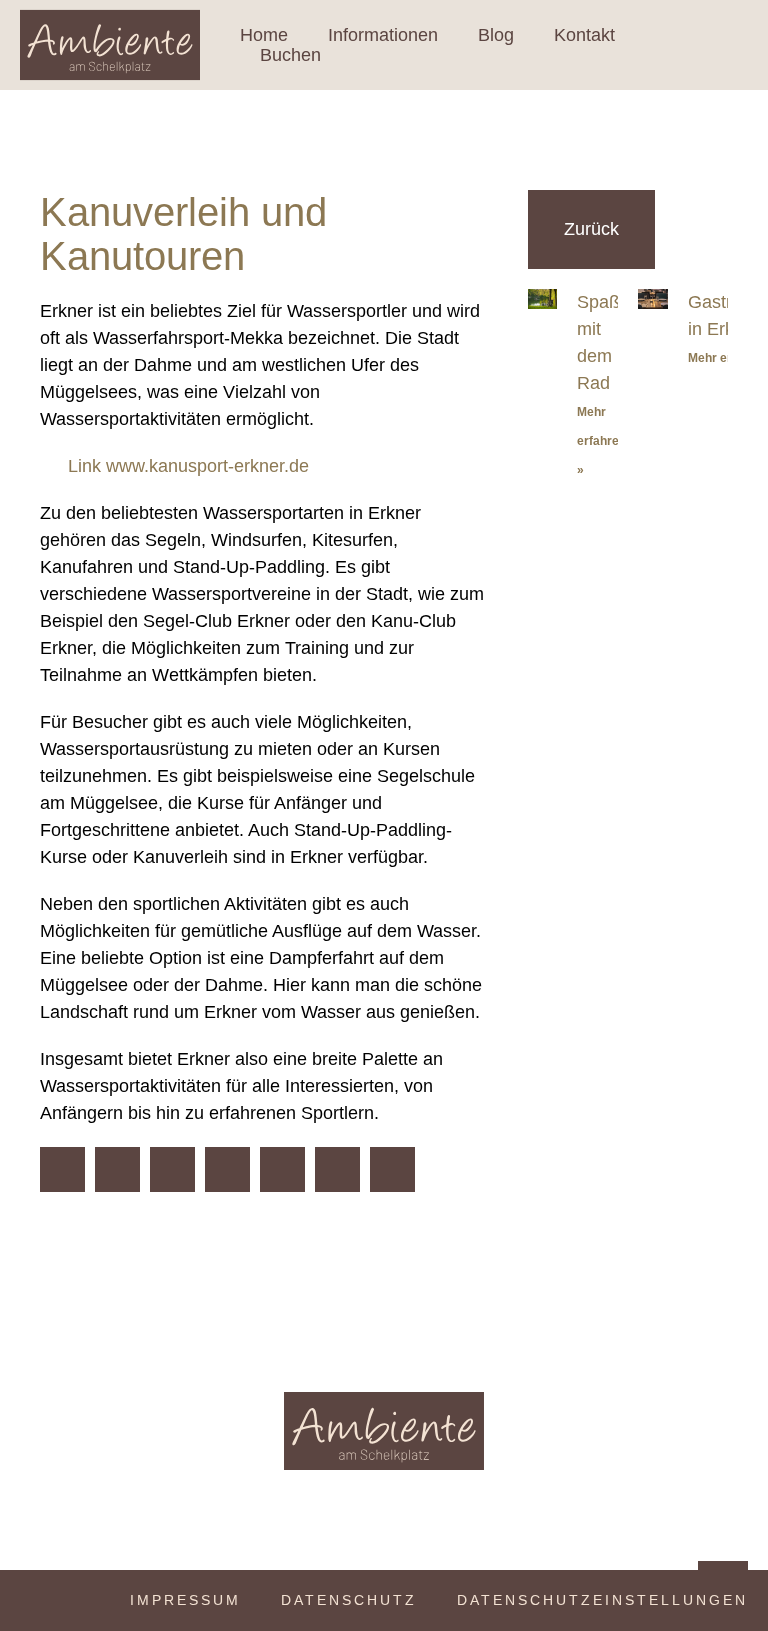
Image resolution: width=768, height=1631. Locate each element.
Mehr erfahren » (601, 441)
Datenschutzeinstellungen (602, 1600)
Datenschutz (349, 1600)
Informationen (383, 35)
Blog (496, 35)
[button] (62, 1169)
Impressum (185, 1600)
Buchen (290, 55)
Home (264, 35)
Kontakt (584, 35)
